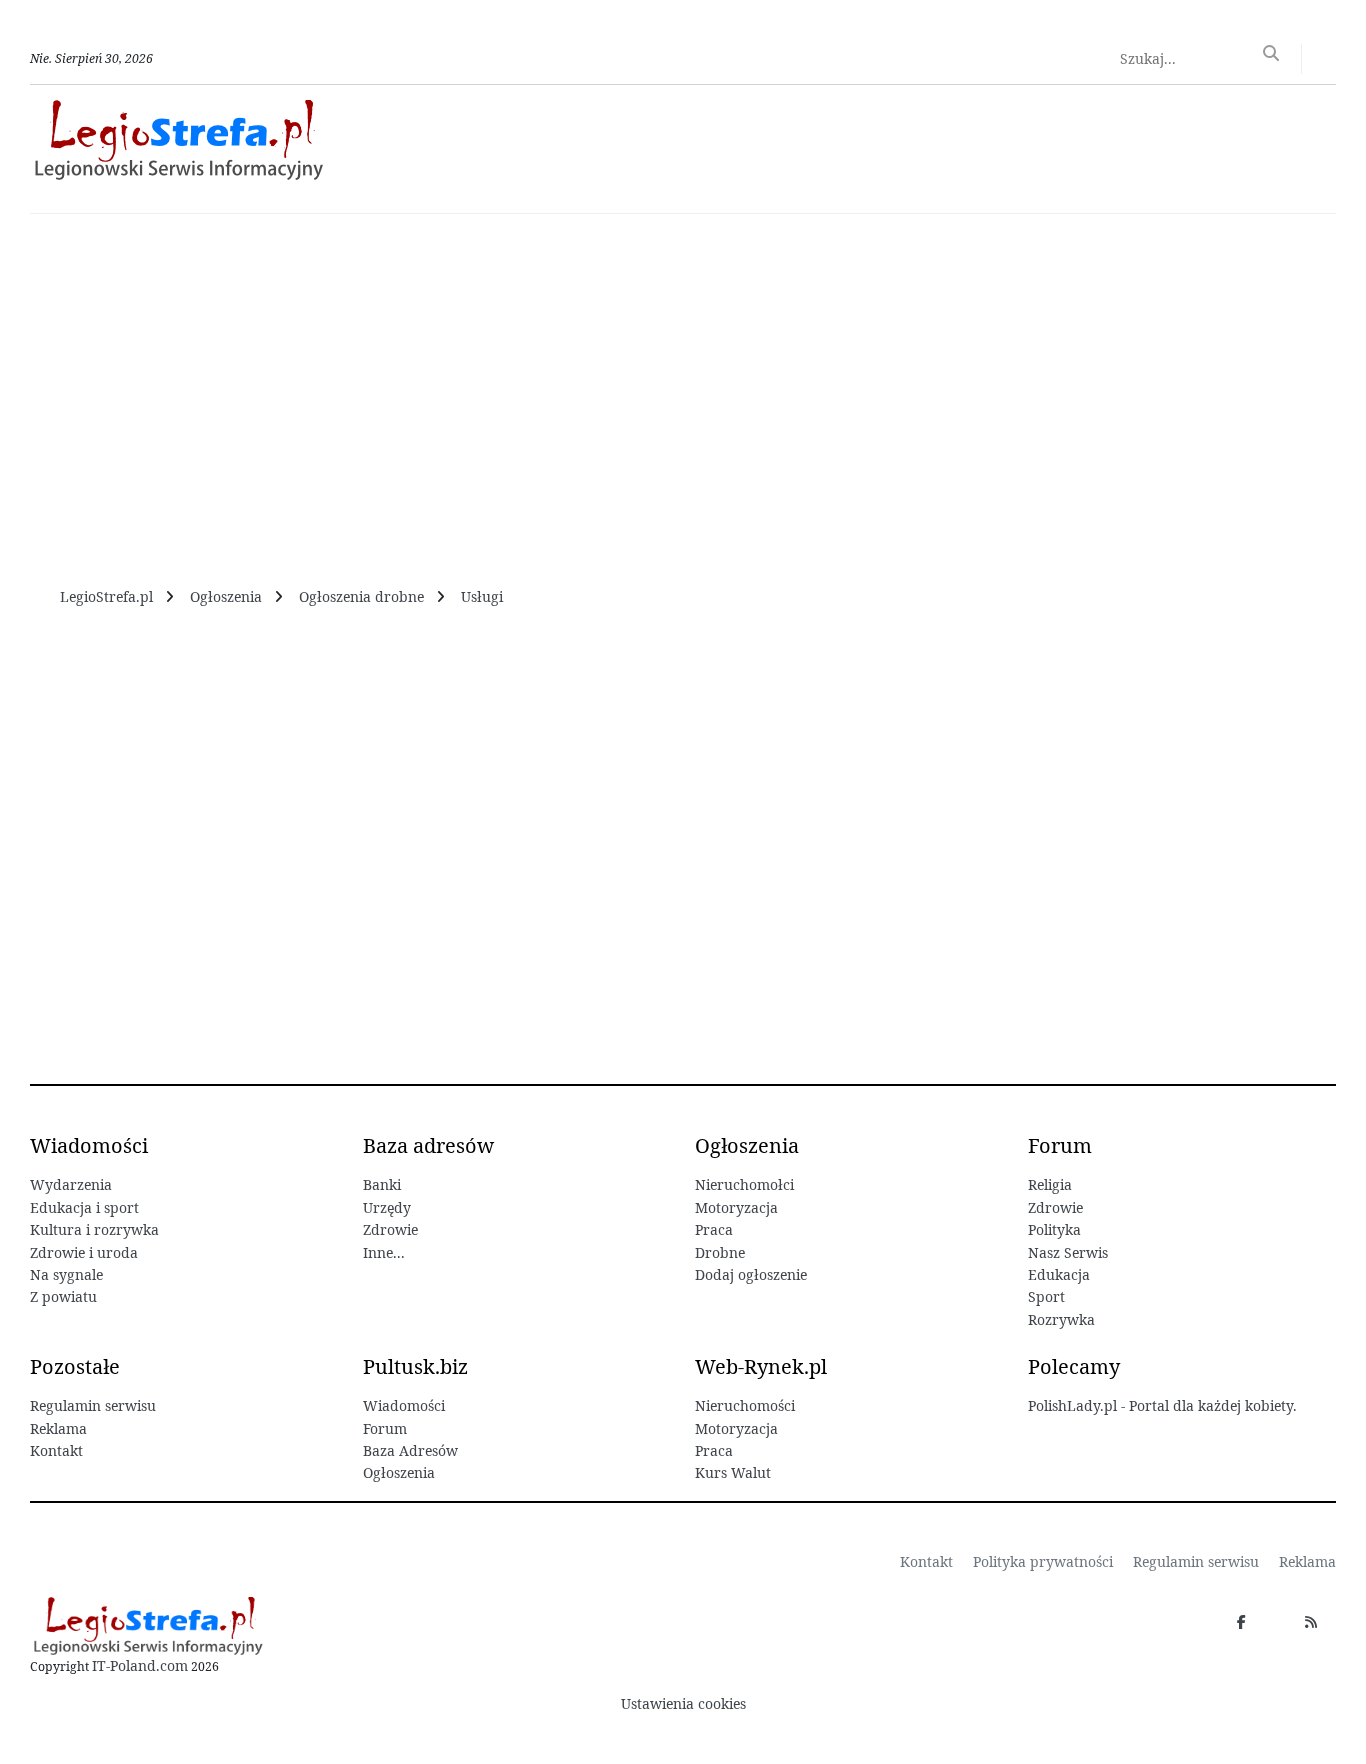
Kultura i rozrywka (94, 1229)
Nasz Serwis (1068, 1252)
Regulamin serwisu (93, 1405)
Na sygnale (66, 1274)
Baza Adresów (410, 1450)
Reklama (58, 1428)
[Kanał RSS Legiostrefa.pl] (1311, 1622)
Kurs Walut (733, 1472)
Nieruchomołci (744, 1184)
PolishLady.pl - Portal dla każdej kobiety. (1162, 1405)
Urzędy (387, 1207)
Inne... (384, 1252)
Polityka (1054, 1229)
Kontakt (56, 1450)
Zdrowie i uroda (84, 1252)
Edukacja (1059, 1274)
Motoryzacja (736, 1207)
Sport (1046, 1296)
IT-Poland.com (140, 1665)
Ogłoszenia (226, 596)
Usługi (482, 596)
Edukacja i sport (84, 1207)
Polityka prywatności (1043, 1561)
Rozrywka (1061, 1319)
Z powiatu (63, 1296)
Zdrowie (390, 1229)
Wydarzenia (71, 1184)
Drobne (720, 1252)
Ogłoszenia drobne (361, 596)
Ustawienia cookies (683, 1703)
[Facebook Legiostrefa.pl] (1241, 1622)
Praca (714, 1229)
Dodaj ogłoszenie (751, 1274)
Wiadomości (404, 1405)
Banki (382, 1184)
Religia (1050, 1184)
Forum (385, 1428)
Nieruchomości (745, 1405)
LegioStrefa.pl (106, 596)
